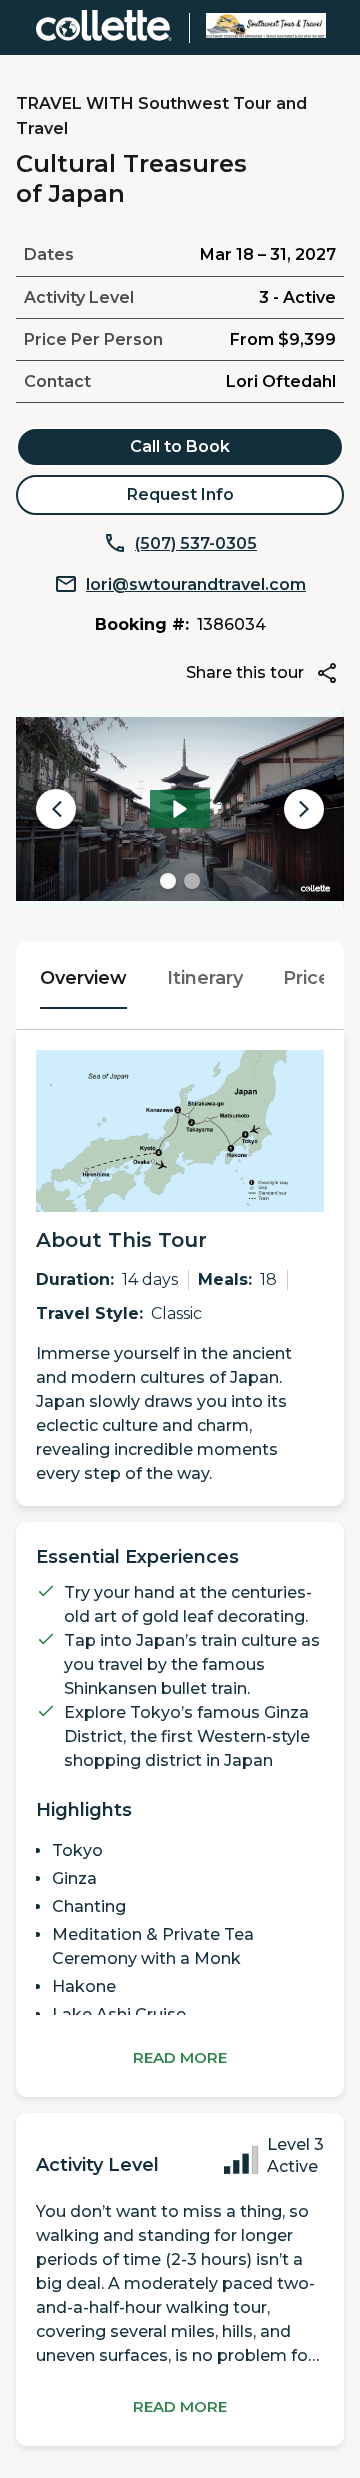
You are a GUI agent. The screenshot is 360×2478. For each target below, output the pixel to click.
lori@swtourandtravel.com (196, 584)
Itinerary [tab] (205, 978)
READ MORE (180, 2057)
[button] (9, 9)
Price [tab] (306, 978)
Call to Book (180, 446)
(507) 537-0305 (196, 543)
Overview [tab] (83, 978)
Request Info (180, 494)
